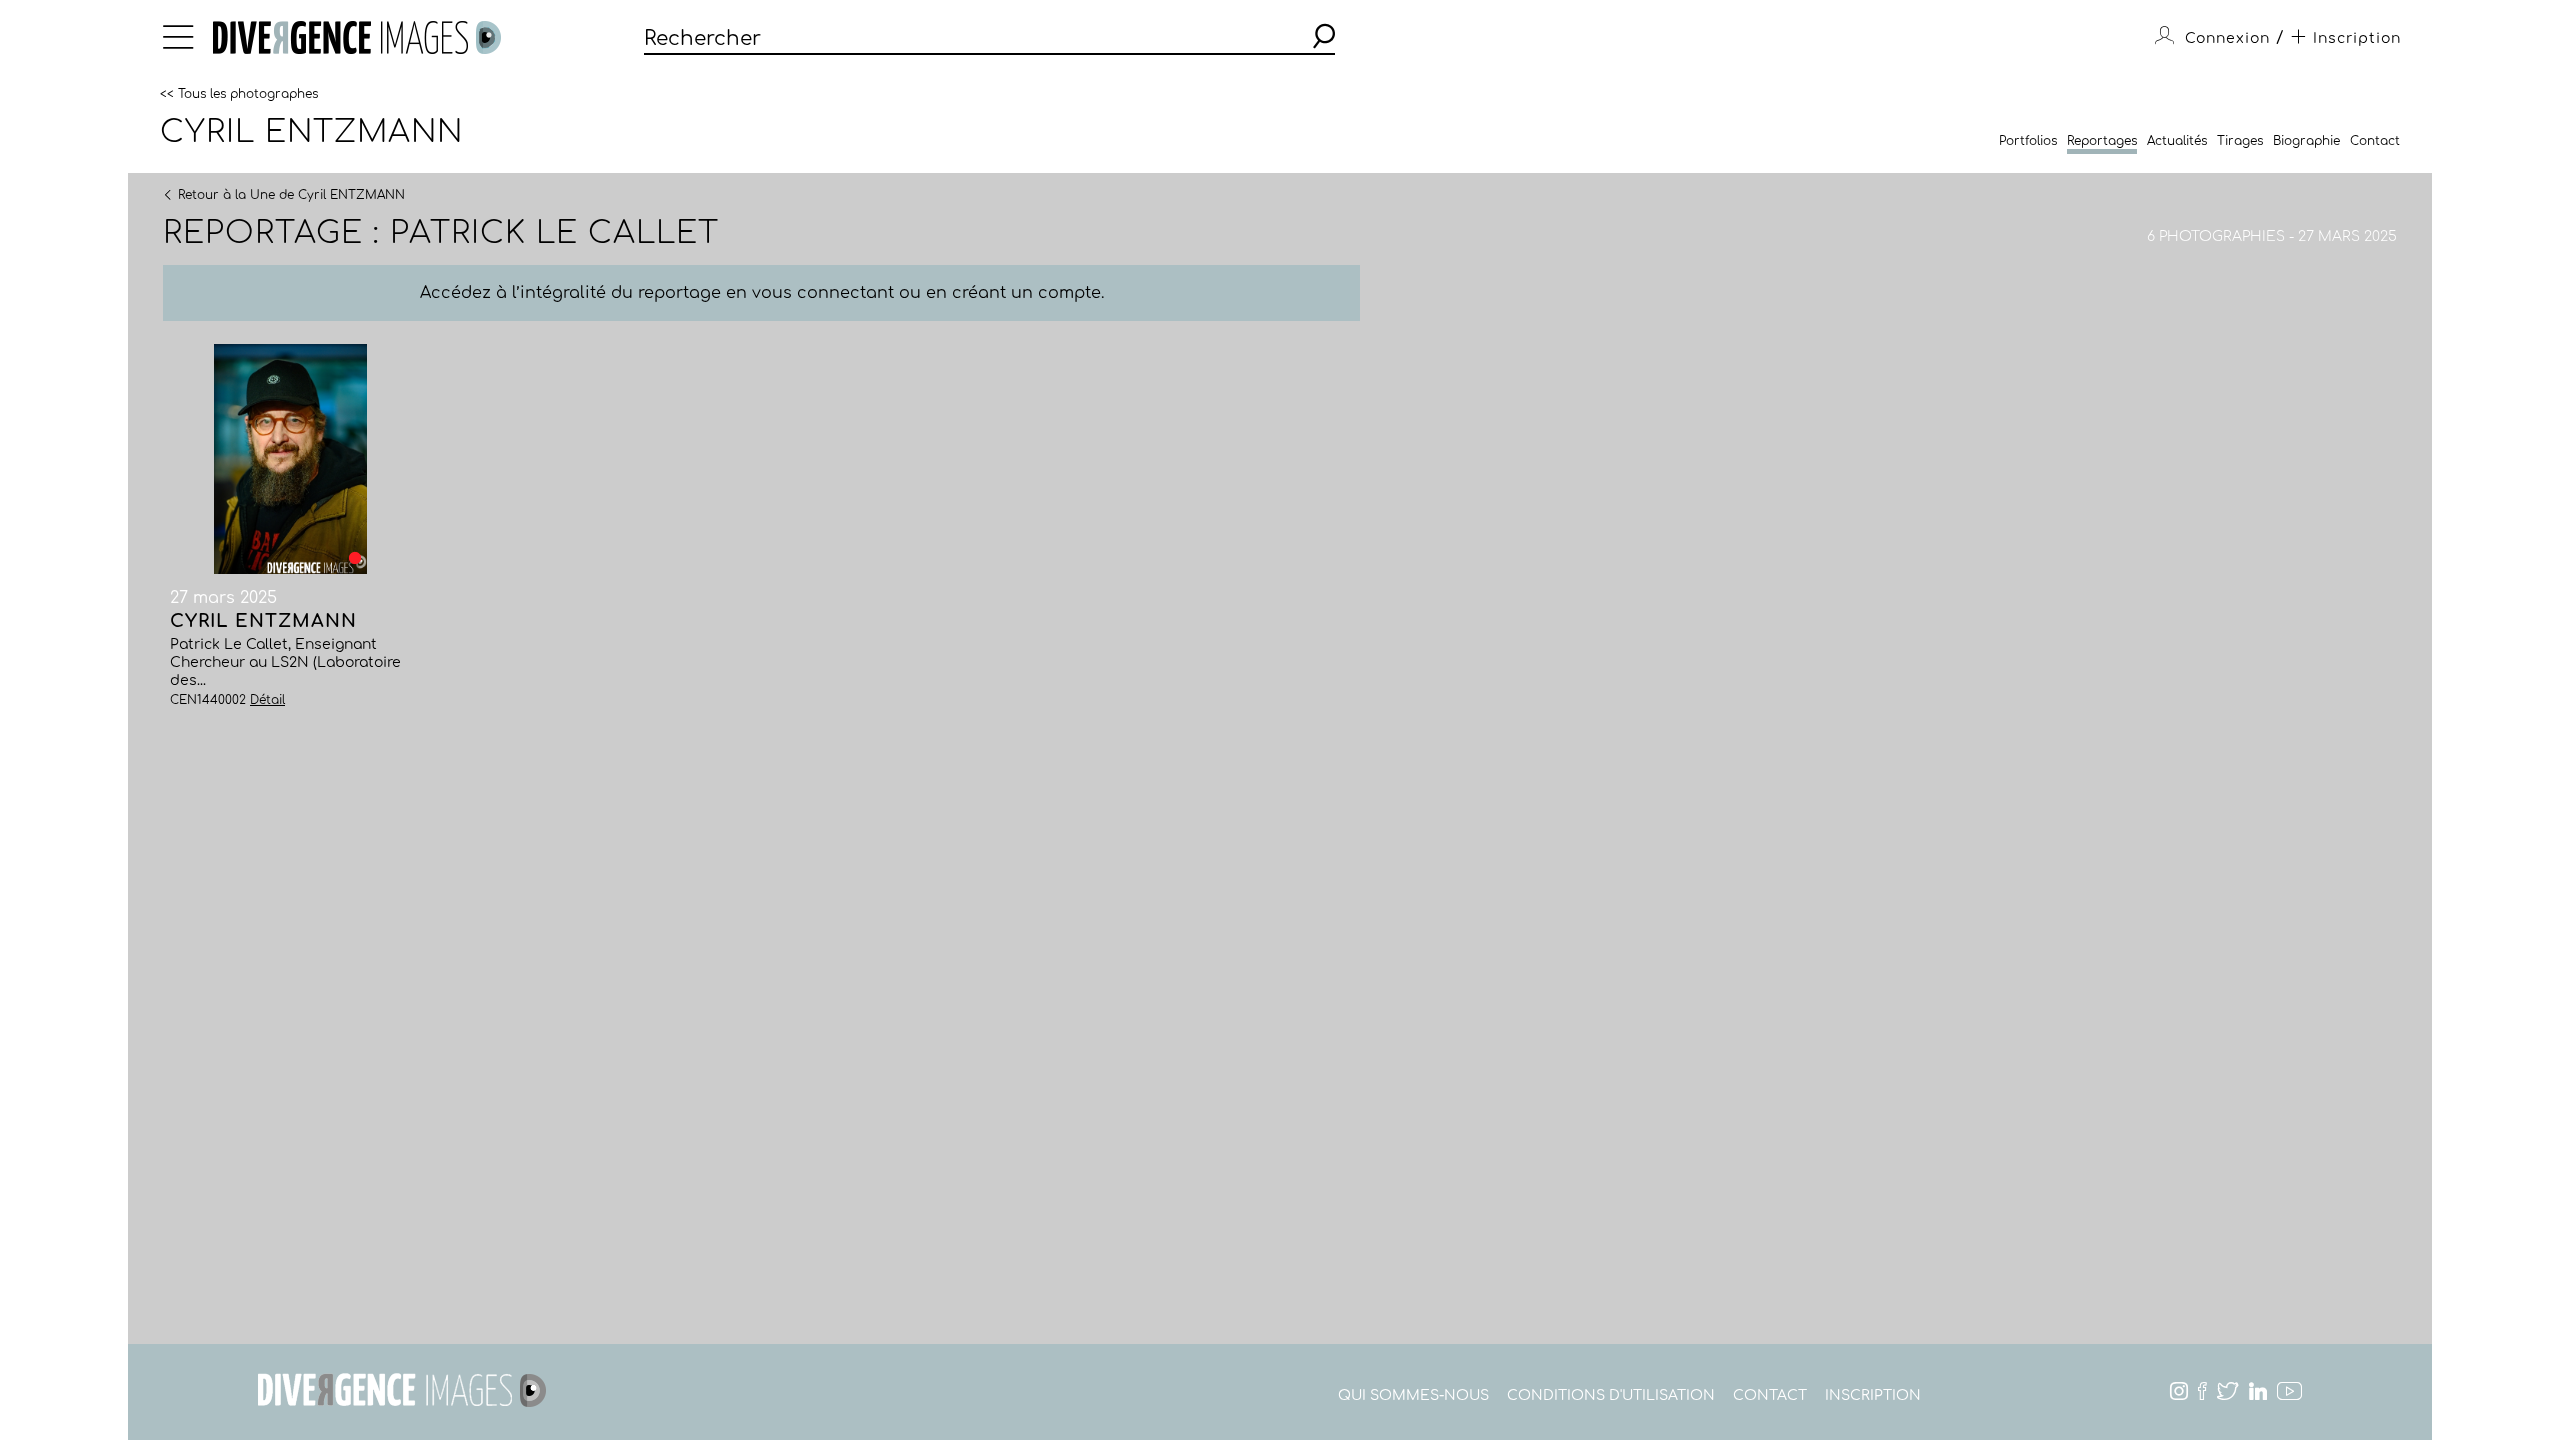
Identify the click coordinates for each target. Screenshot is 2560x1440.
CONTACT (1770, 1395)
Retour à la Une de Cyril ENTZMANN (291, 194)
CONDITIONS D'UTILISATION (1611, 1395)
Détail (267, 700)
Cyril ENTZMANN (311, 132)
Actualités (2177, 141)
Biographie (2306, 141)
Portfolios (2028, 141)
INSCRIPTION (1873, 1395)
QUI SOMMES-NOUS (1413, 1395)
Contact (2375, 141)
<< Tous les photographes (239, 93)
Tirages (2240, 141)
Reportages (2102, 141)
